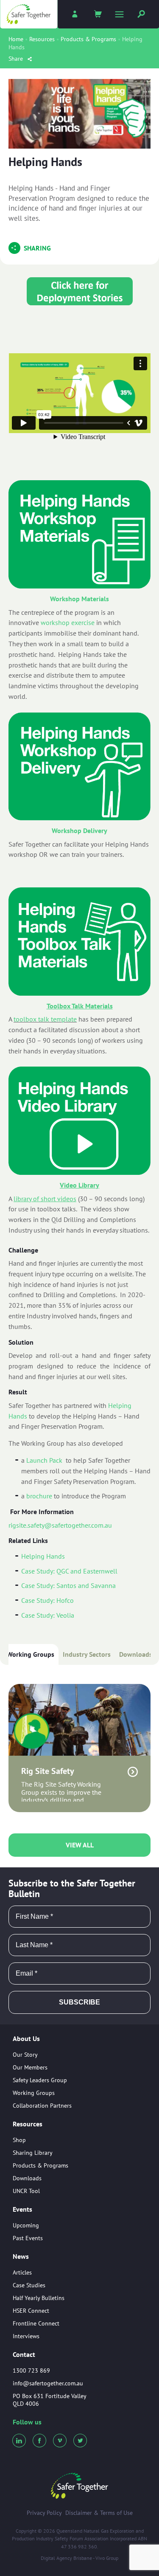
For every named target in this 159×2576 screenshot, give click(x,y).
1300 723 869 (31, 2370)
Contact (24, 2354)
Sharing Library (33, 2153)
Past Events (28, 2238)
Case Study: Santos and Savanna (68, 1585)
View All (80, 1845)
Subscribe (79, 2002)
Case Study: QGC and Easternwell (69, 1571)
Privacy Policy (44, 2513)
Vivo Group (107, 2558)
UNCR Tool (26, 2191)
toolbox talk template (45, 1019)
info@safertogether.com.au (48, 2383)
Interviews (26, 2336)
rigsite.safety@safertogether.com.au (60, 1525)
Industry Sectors (87, 1654)
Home (16, 39)
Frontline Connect (36, 2323)
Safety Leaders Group (40, 2080)
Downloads (136, 1654)
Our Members (30, 2067)
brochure (39, 1496)
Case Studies (29, 2285)
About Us (26, 2039)
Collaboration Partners (42, 2106)
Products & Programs (88, 39)
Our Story (25, 2055)
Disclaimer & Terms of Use (99, 2513)
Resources (42, 39)
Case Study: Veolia (48, 1615)
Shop (19, 2140)
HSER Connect (31, 2311)
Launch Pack (44, 1460)
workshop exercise (68, 622)
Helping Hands (43, 1556)
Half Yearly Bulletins (39, 2298)
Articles (22, 2272)
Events (22, 2210)
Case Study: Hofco (47, 1600)
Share (17, 59)
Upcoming (26, 2225)
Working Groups (31, 1654)
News (21, 2257)
